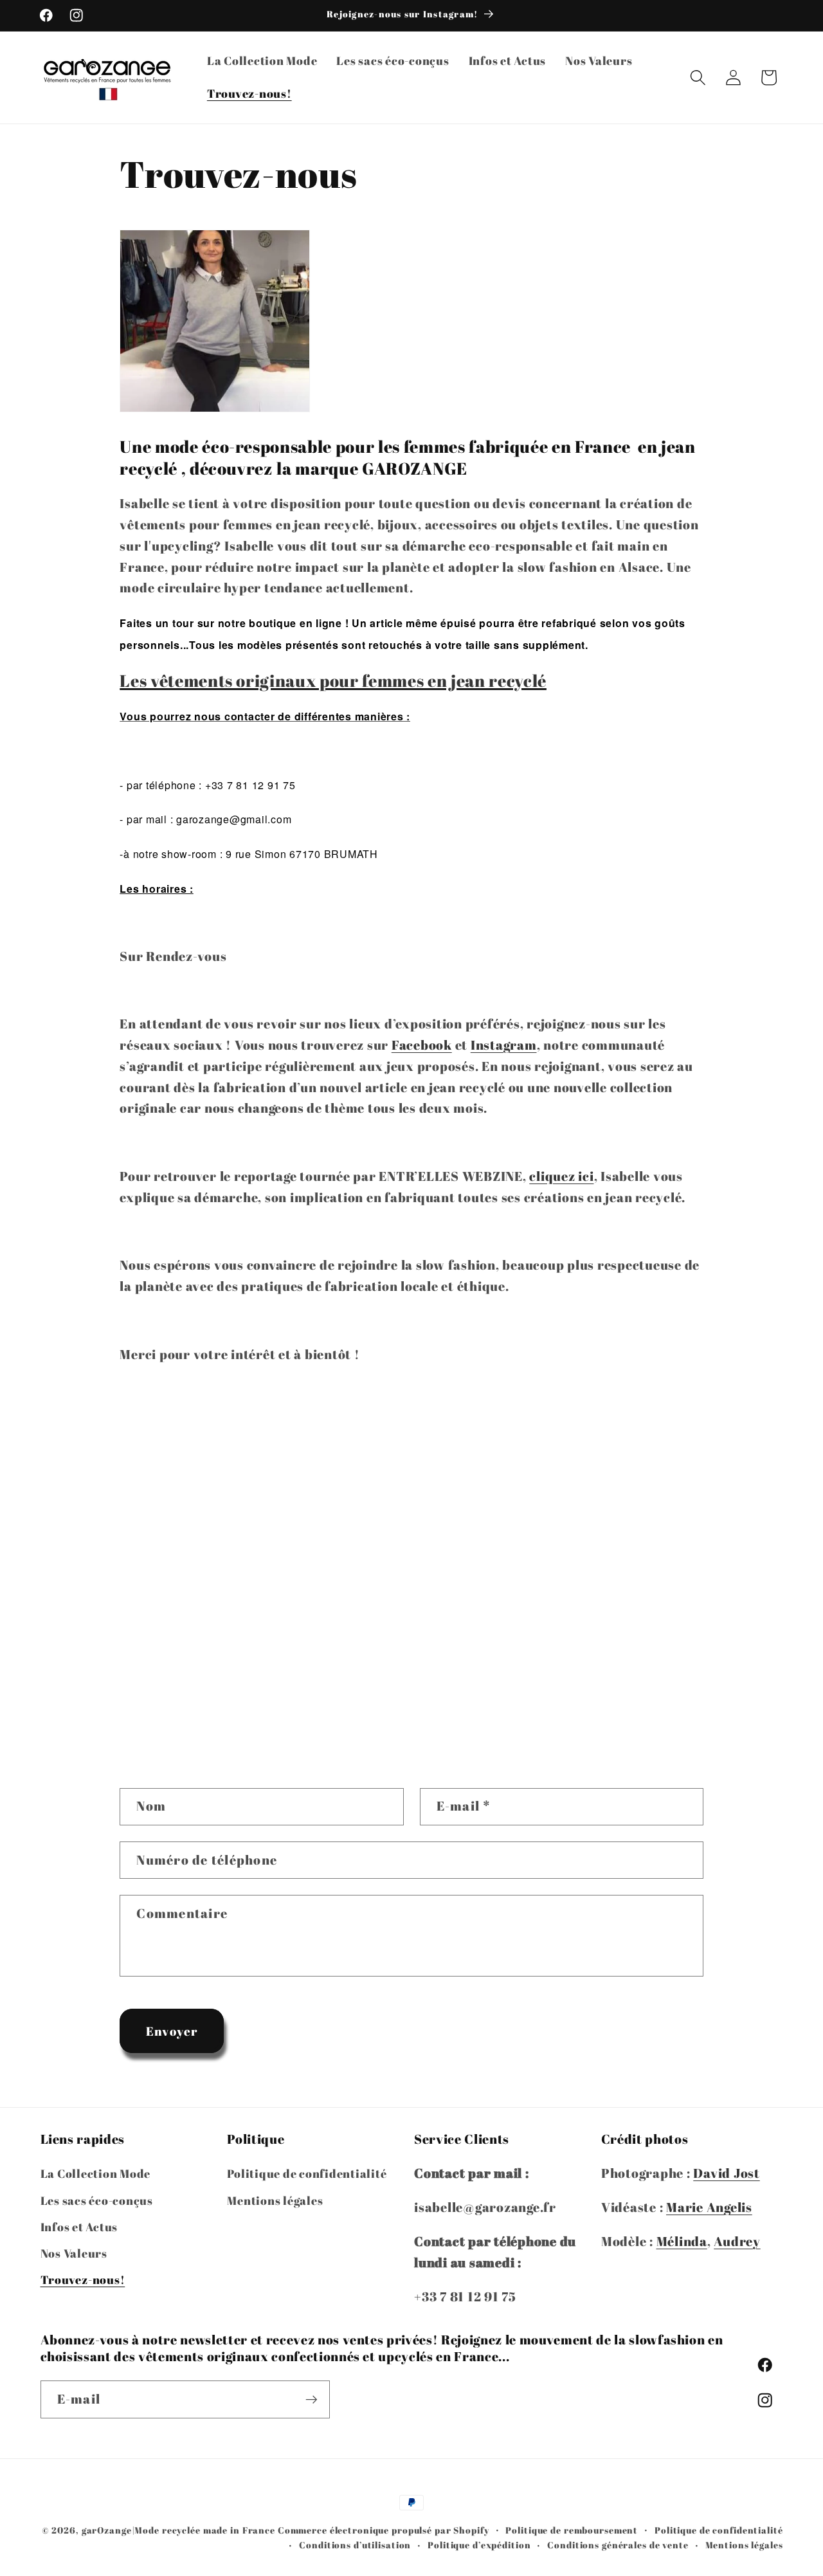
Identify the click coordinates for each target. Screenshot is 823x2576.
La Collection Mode (96, 2174)
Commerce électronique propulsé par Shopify (384, 2530)
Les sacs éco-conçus (97, 2200)
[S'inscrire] (312, 2399)
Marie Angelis (709, 2207)
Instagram (504, 1045)
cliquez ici (561, 1176)
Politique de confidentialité (307, 2174)
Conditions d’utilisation (355, 2545)
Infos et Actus (79, 2227)
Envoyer (172, 2031)
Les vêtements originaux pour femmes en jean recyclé (333, 681)
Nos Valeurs (74, 2253)
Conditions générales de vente (618, 2545)
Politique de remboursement (572, 2530)
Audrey (737, 2241)
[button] (698, 78)
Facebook (422, 1045)
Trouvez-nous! (83, 2279)
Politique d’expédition (479, 2545)
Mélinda (682, 2241)
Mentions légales (275, 2200)
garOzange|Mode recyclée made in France (178, 2530)
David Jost (727, 2174)
